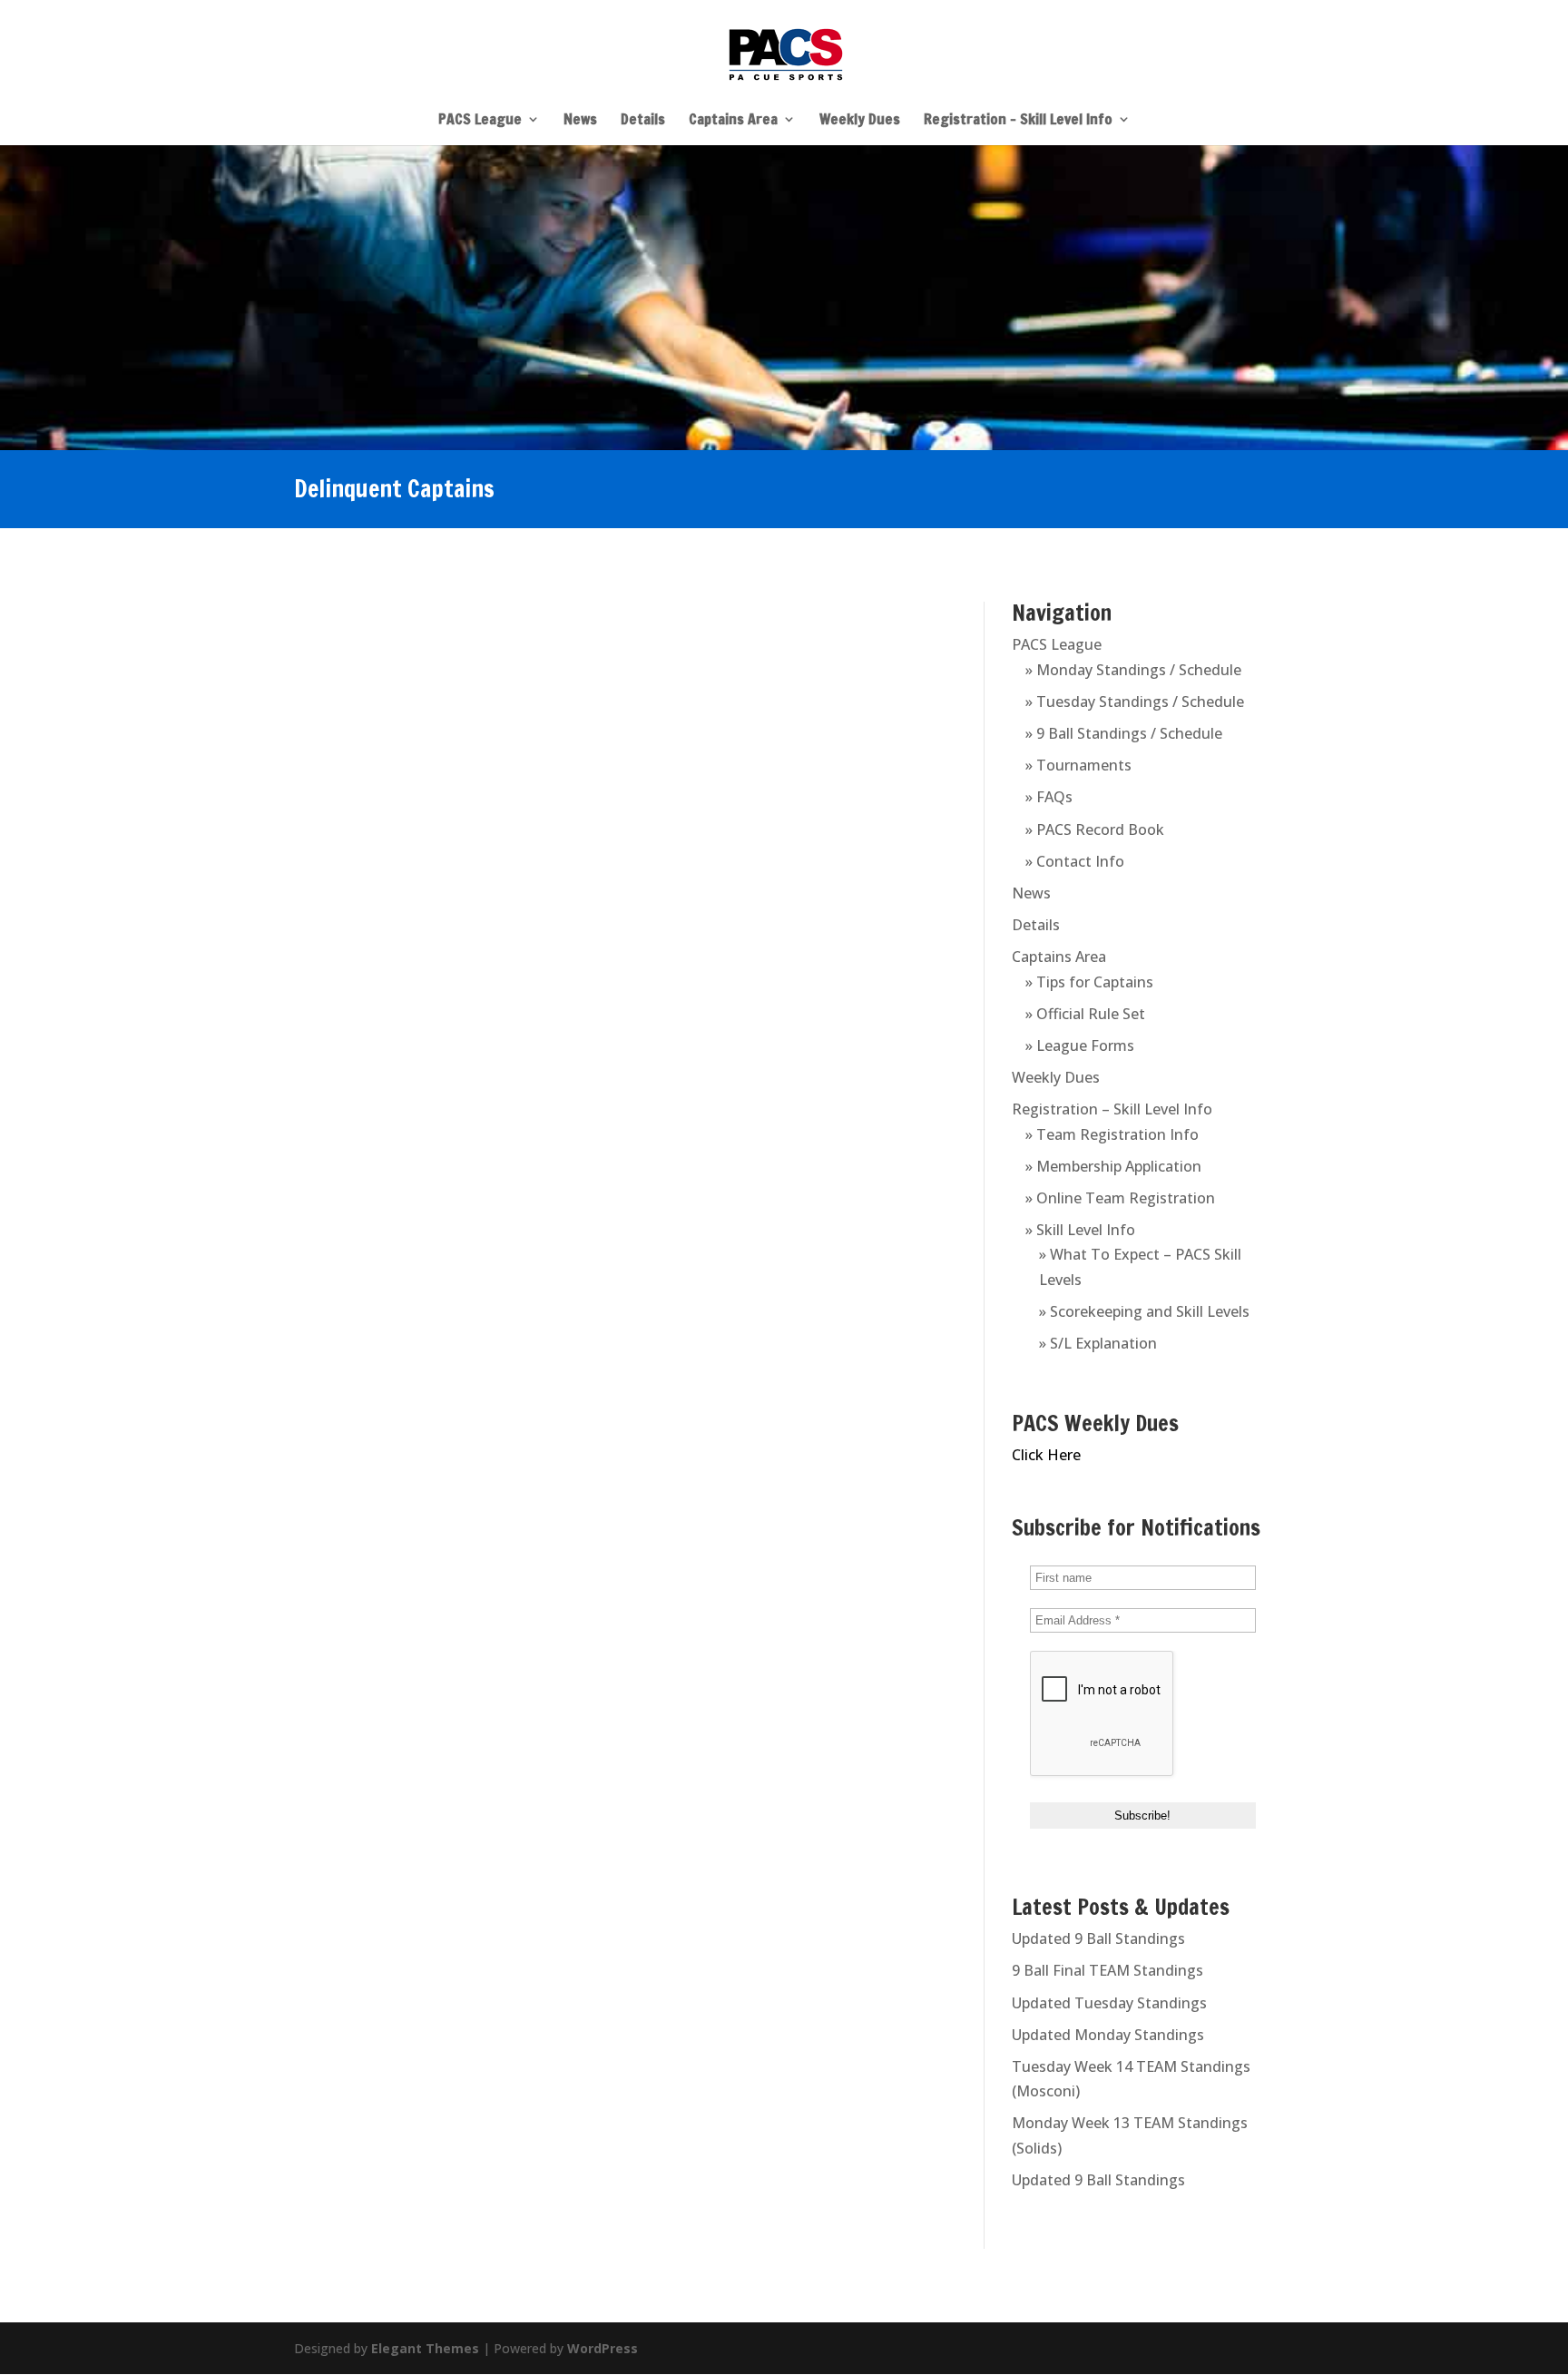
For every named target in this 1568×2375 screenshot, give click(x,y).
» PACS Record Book (1095, 829)
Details (643, 121)
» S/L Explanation (1098, 1343)
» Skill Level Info (1080, 1230)
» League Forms (1080, 1045)
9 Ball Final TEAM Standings (1107, 1970)
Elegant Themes (425, 2348)
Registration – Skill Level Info (1018, 121)
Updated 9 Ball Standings (1098, 1938)
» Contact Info (1075, 861)
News (580, 121)
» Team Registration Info (1112, 1134)
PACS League (480, 121)
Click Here (1046, 1455)
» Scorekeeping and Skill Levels (1144, 1311)
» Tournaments (1078, 765)
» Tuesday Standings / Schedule (1135, 702)
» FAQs (1049, 797)
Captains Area (733, 121)
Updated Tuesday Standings (1109, 2003)
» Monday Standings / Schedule (1133, 670)
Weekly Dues (860, 121)
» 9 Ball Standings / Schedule (1124, 733)
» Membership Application (1113, 1166)
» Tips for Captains (1089, 982)
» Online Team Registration (1120, 1198)
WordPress (603, 2348)
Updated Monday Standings (1108, 2035)
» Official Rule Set (1085, 1014)
